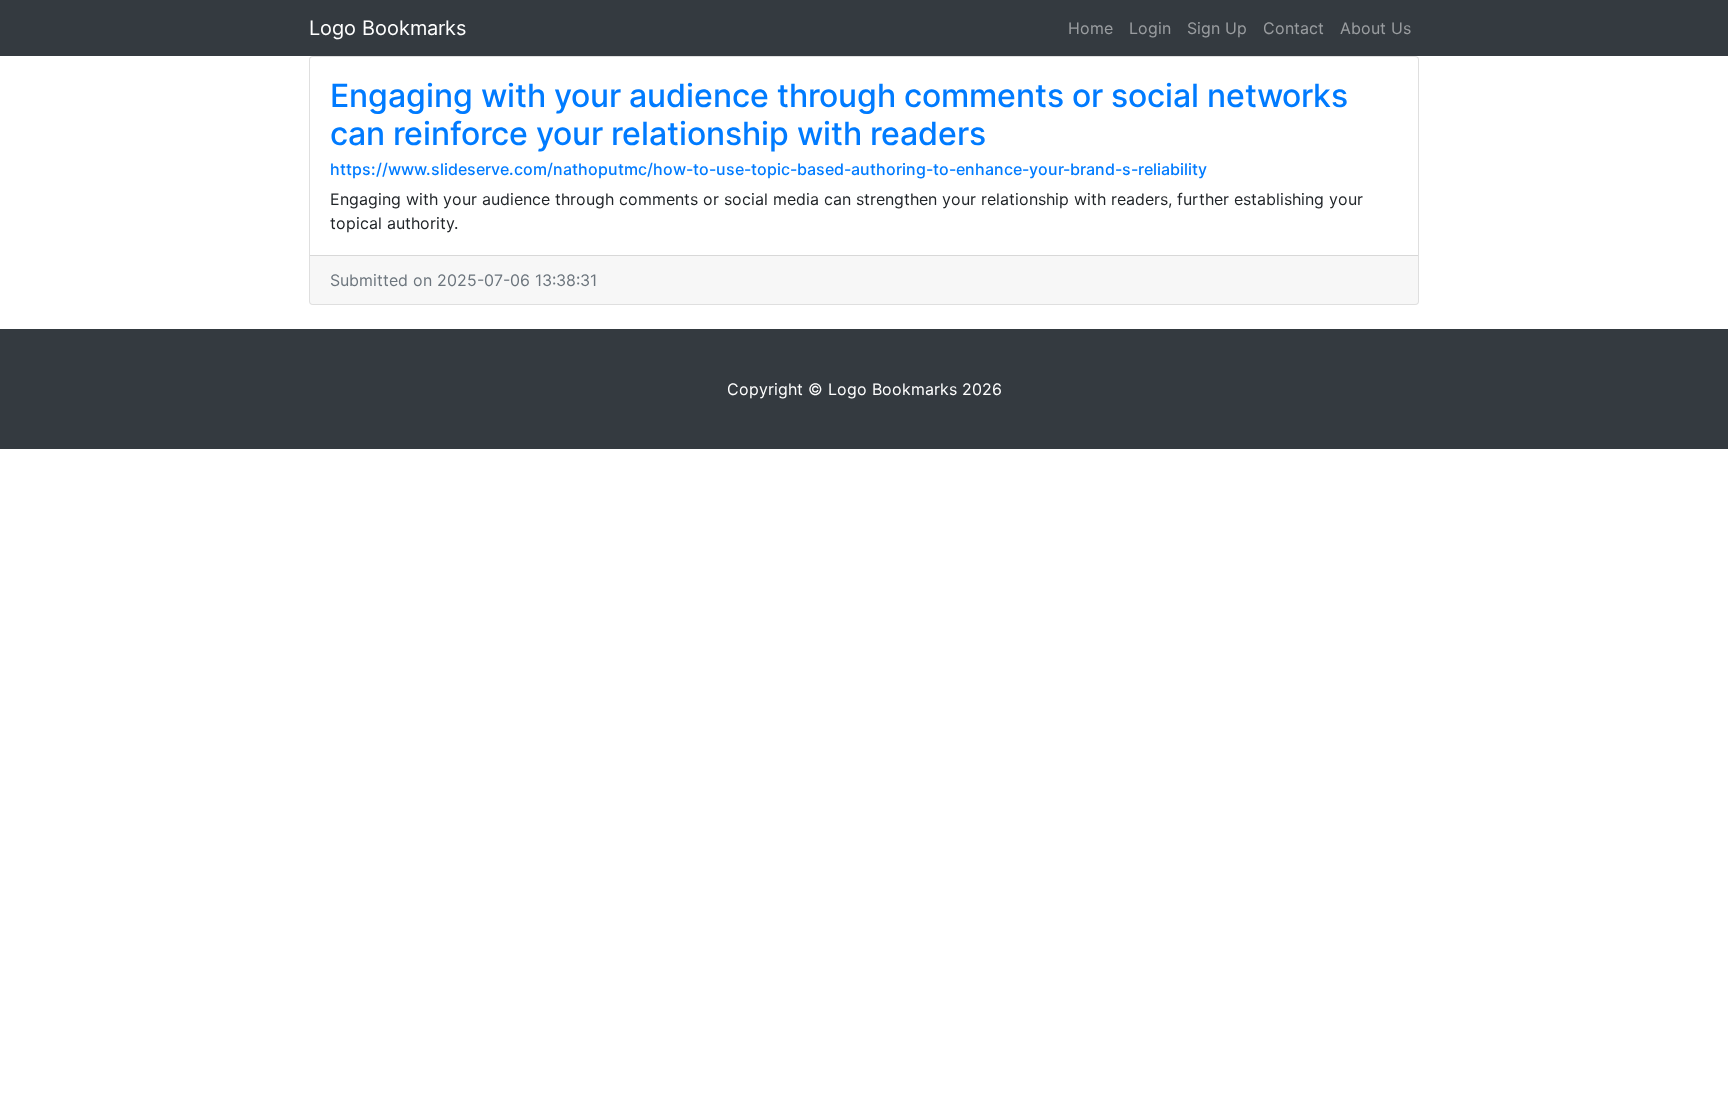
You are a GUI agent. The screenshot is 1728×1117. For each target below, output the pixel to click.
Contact (1293, 28)
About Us (1375, 28)
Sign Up (1217, 28)
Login (1150, 28)
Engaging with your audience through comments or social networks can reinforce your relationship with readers (839, 114)
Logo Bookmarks (387, 28)
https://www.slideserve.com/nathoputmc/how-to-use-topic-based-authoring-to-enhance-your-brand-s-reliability (768, 169)
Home (1090, 28)
